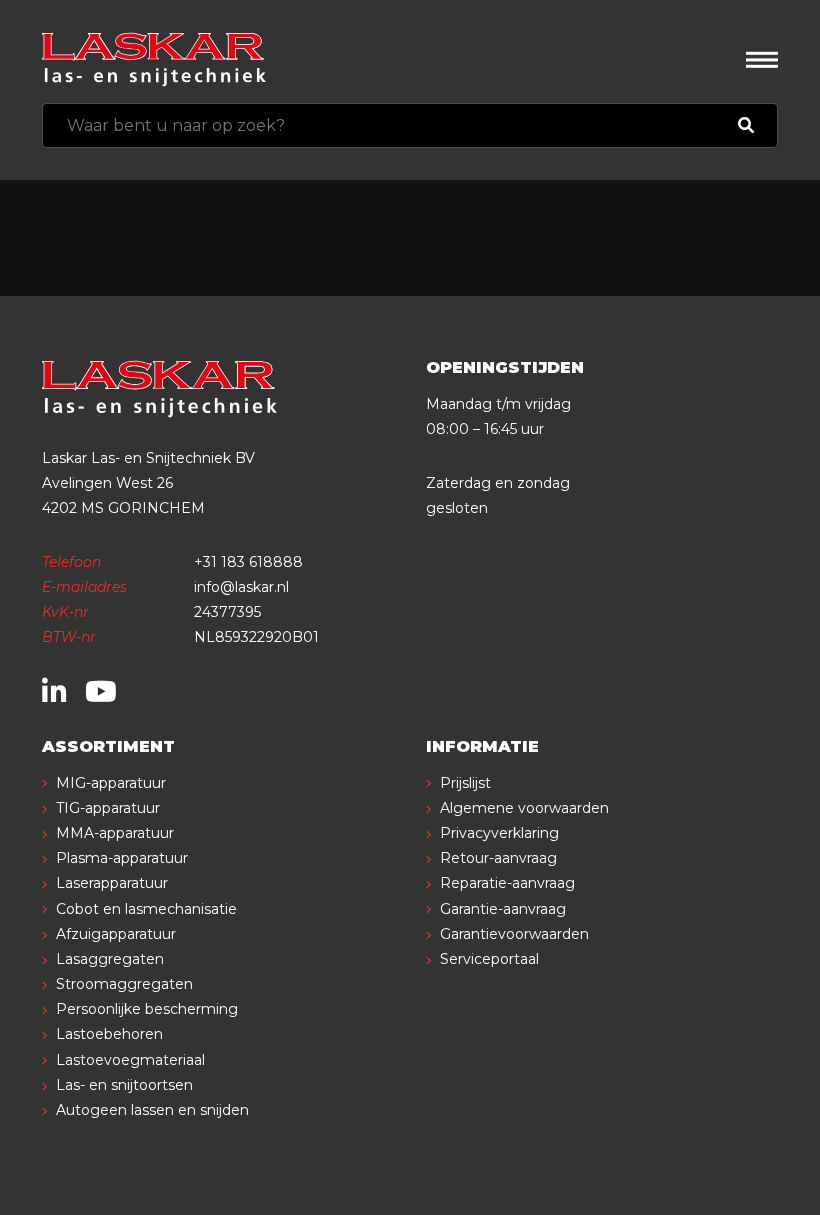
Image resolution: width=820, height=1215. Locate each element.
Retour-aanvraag (498, 858)
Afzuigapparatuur (116, 934)
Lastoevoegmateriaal (130, 1060)
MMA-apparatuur (115, 833)
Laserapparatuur (112, 883)
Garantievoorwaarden (514, 934)
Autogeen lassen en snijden (152, 1110)
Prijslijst (465, 783)
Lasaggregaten (110, 959)
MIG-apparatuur (111, 783)
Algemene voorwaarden (524, 808)
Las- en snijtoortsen (124, 1085)
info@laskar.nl (241, 587)
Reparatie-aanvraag (507, 883)
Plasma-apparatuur (122, 858)
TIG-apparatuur (108, 808)
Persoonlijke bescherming (147, 1009)
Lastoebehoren (109, 1034)
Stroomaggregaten (124, 984)
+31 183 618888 (248, 562)
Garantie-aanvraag (503, 909)
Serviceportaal (489, 959)
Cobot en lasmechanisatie (146, 909)
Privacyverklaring (499, 833)
